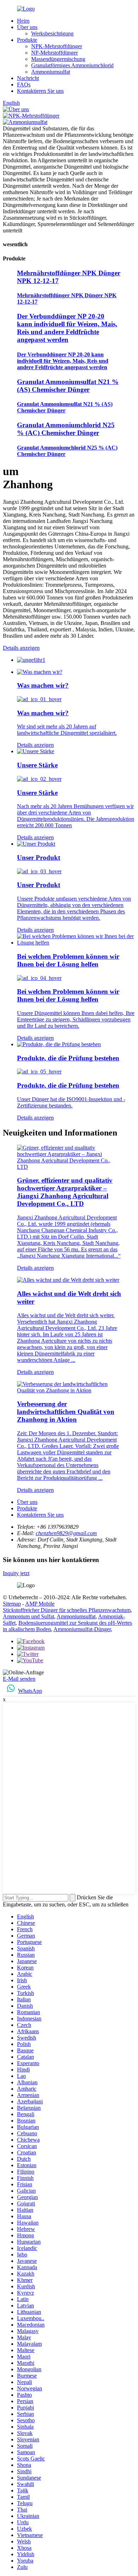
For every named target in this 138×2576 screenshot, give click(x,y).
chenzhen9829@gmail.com (66, 1533)
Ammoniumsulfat (51, 72)
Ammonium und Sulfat (28, 1616)
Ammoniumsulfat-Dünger (82, 1629)
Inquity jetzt (16, 1573)
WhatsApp (30, 1691)
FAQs (24, 84)
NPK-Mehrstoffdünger (57, 46)
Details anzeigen (21, 648)
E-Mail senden (19, 1679)
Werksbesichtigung (52, 33)
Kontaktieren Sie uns (40, 91)
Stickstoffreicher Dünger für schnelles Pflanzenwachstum (67, 1610)
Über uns (27, 27)
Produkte (27, 40)
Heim (23, 21)
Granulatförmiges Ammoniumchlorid (72, 65)
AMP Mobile (40, 1604)
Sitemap (12, 1604)
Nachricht (28, 78)
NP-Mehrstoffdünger (54, 53)
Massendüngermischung (58, 59)
